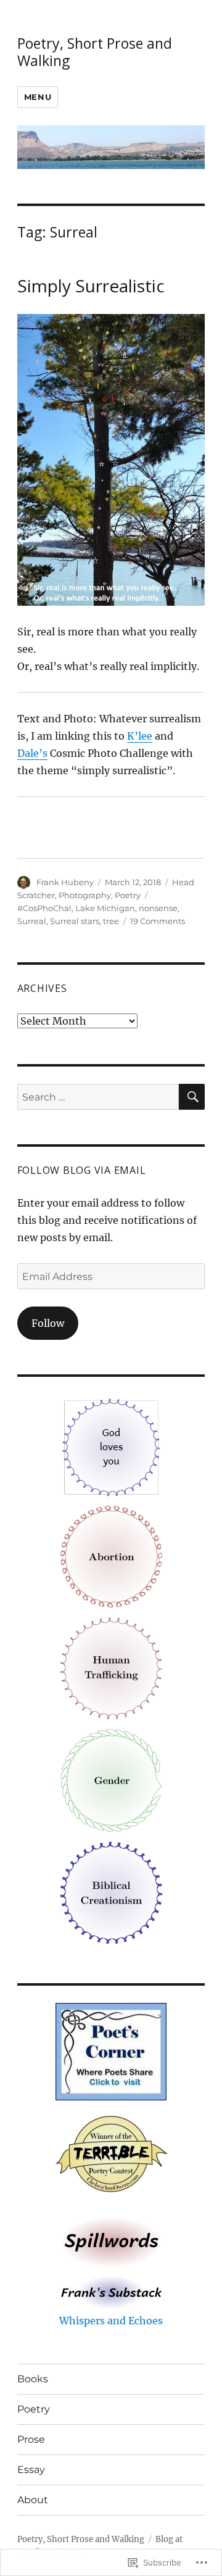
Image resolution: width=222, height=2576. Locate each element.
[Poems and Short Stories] (111, 2241)
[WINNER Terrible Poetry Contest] (111, 2155)
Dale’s (32, 753)
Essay (31, 2470)
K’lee (140, 736)
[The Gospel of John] (111, 1447)
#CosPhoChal (44, 908)
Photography (85, 895)
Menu (38, 97)
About (33, 2500)
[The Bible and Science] (111, 2291)
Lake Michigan (105, 908)
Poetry (128, 895)
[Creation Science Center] (111, 1892)
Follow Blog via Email (82, 1170)
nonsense (158, 908)
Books (33, 2379)
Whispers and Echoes (111, 2321)
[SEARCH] (192, 1097)
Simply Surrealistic (91, 286)
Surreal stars (75, 921)
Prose (31, 2439)
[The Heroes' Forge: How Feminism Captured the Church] (111, 1780)
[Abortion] (111, 1556)
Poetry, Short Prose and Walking (95, 52)
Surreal (32, 921)
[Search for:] (98, 1097)
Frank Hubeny (65, 882)
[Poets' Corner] (111, 2050)
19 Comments (158, 921)
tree (111, 921)
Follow (48, 1323)
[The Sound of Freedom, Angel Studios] (111, 1667)
